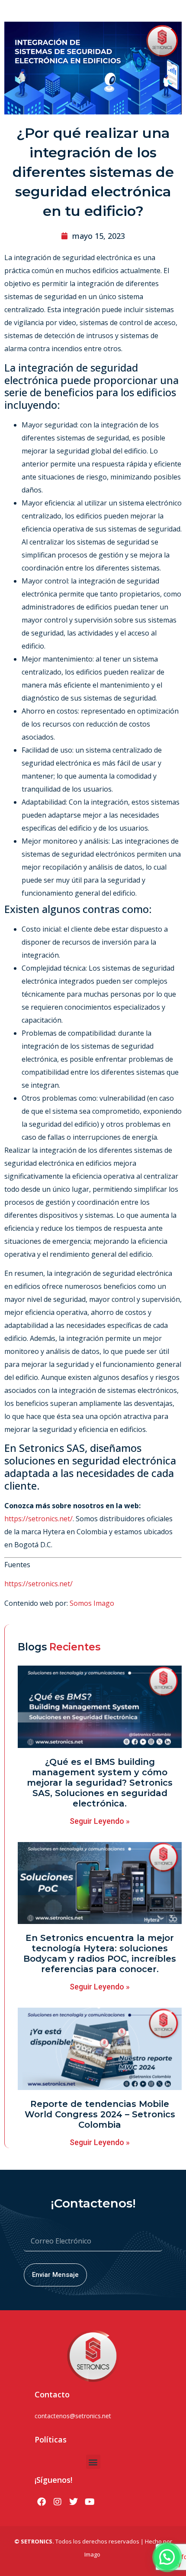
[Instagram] (58, 2502)
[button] (93, 2462)
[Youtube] (90, 2502)
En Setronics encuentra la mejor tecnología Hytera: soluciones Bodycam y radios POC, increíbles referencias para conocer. (100, 1953)
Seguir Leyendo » (100, 1821)
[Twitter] (74, 2502)
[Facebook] (42, 2502)
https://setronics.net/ (38, 1519)
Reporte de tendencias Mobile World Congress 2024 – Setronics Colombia (100, 2114)
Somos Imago (92, 1603)
